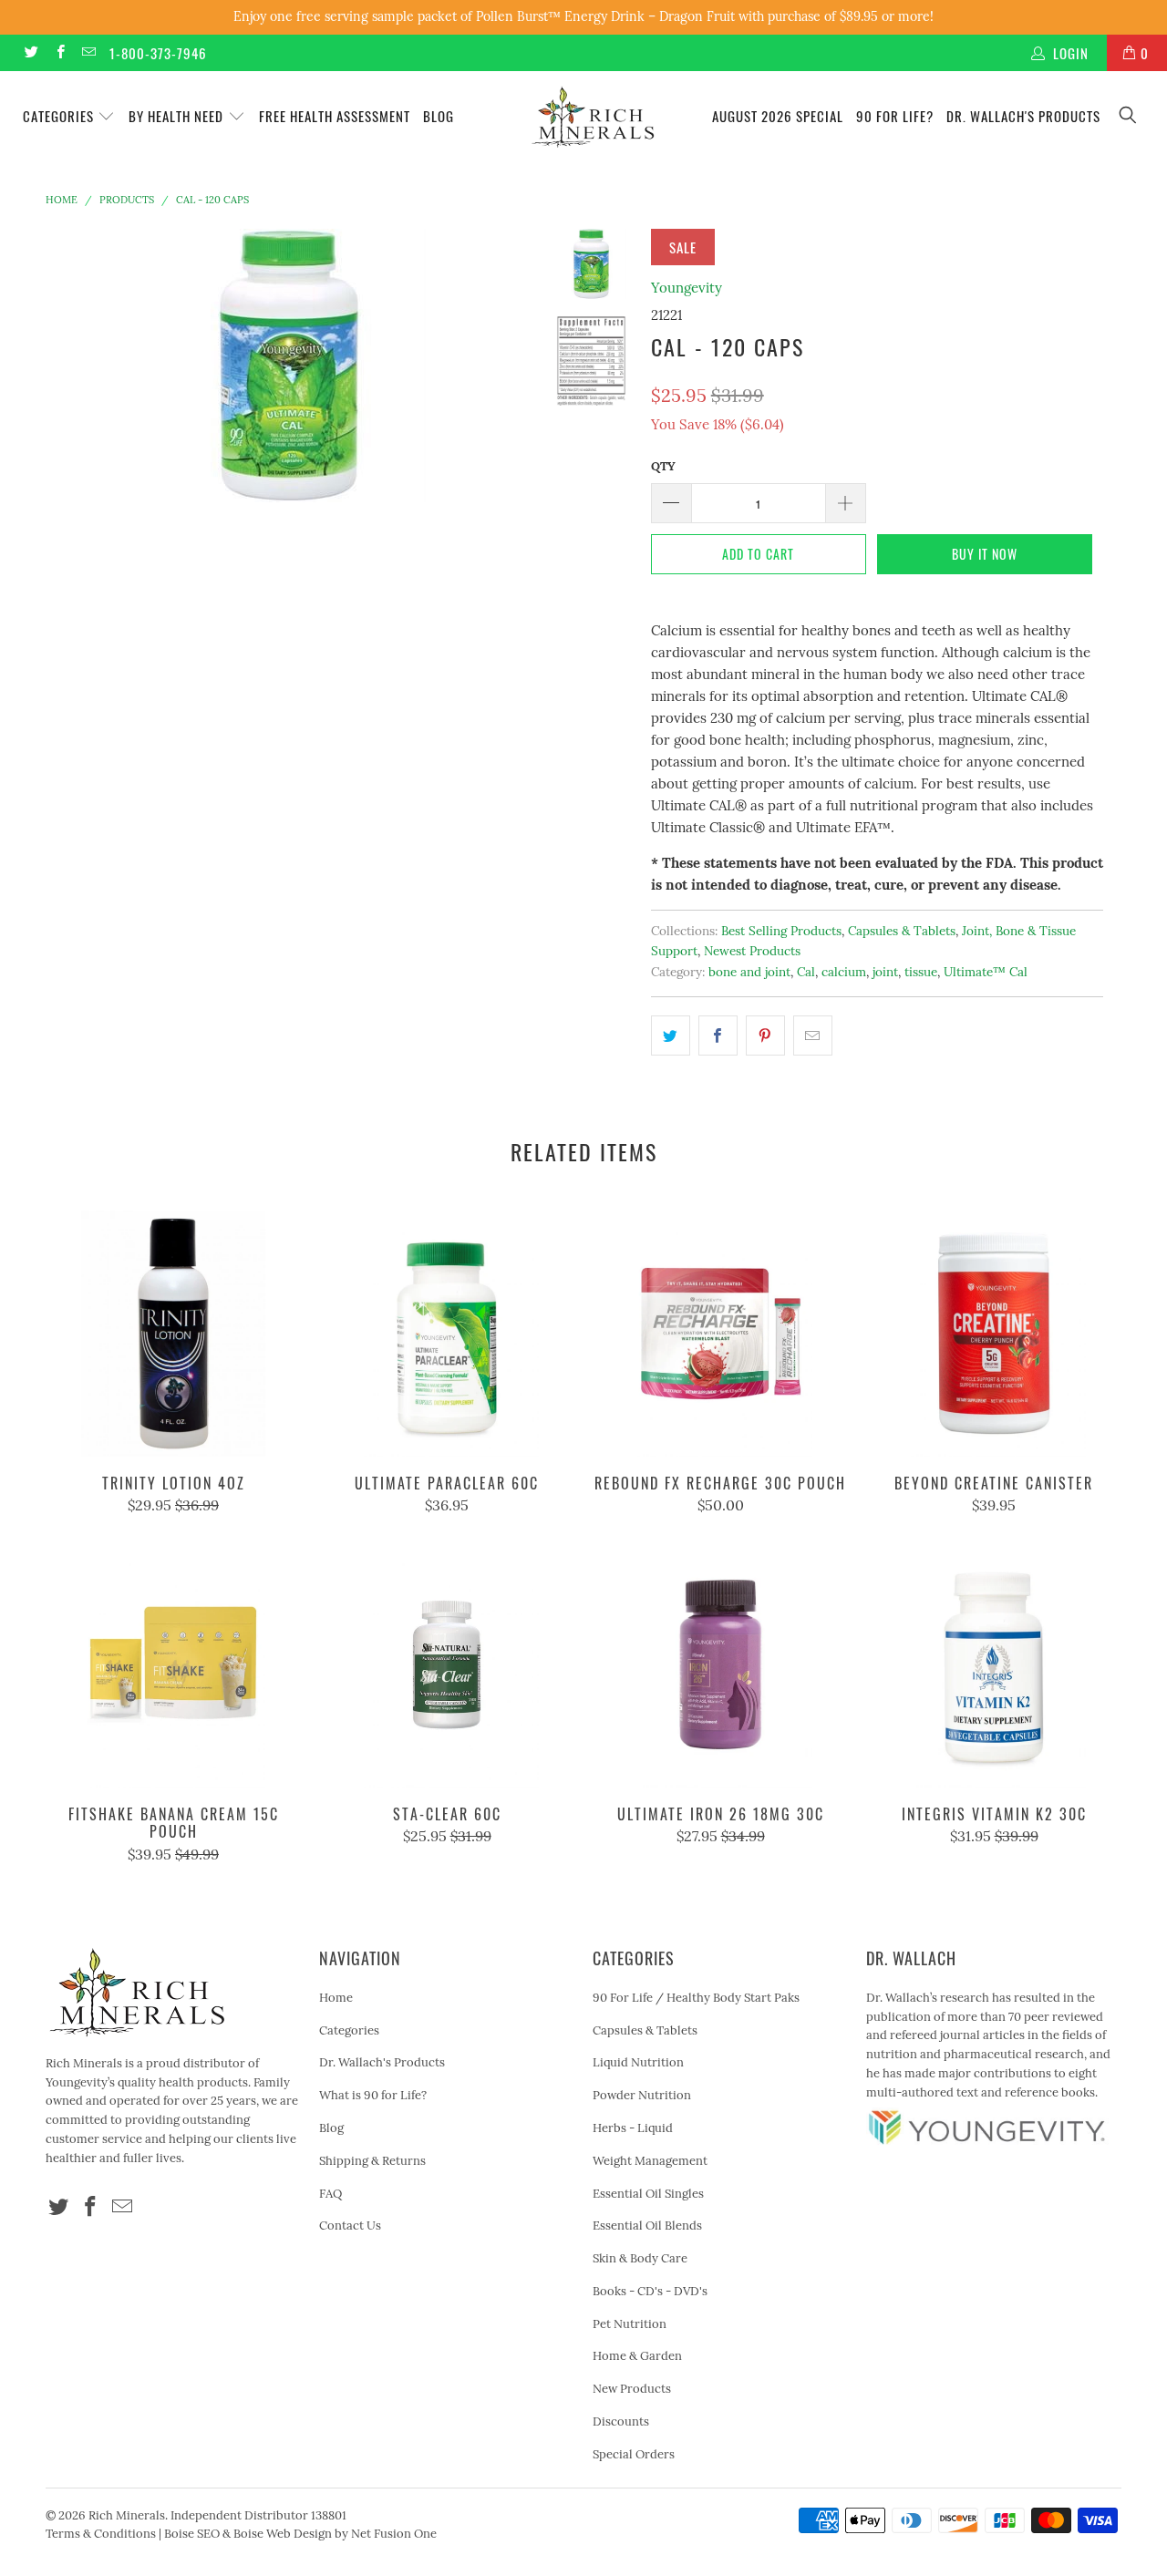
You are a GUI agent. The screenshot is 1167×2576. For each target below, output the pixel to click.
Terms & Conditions (101, 2534)
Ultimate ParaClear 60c (447, 1334)
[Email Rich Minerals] (88, 52)
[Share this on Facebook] (718, 1036)
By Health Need (178, 116)
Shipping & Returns (372, 2161)
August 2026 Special (778, 116)
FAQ (330, 2194)
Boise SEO (192, 2534)
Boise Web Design (283, 2534)
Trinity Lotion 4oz (173, 1334)
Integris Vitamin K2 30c (994, 1664)
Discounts (621, 2421)
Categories (60, 116)
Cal (806, 972)
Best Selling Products (781, 931)
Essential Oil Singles (648, 2194)
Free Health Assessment (335, 116)
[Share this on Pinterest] (765, 1036)
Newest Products (752, 951)
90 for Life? (895, 116)
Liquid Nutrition (638, 2062)
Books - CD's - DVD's (650, 2291)
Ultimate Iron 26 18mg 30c (720, 1664)
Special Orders (634, 2454)
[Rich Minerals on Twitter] (31, 52)
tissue (921, 972)
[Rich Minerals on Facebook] (59, 52)
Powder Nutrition (642, 2095)
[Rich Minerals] (593, 108)
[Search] (1129, 116)
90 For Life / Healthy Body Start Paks (696, 1998)
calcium (844, 972)
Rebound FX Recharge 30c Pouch (720, 1334)
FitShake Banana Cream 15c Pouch (173, 1664)
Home (336, 1998)
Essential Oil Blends (647, 2226)
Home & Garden (637, 2356)
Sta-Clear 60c (447, 1664)
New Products (632, 2389)
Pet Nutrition (630, 2324)
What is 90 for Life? (373, 2095)
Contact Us (350, 2226)
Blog (439, 116)
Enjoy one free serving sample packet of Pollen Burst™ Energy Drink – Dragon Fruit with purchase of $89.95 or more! (583, 16)
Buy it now (985, 554)
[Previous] (72, 366)
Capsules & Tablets (902, 931)
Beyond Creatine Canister (994, 1334)
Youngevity (687, 288)
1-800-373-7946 (158, 53)
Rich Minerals (127, 2515)
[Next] (507, 366)
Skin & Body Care (640, 2258)
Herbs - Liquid (633, 2128)
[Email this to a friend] (813, 1036)
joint (885, 972)
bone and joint (749, 972)
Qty (663, 466)
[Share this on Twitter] (671, 1036)
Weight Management (650, 2161)
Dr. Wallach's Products (1023, 116)
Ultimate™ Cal (986, 972)
